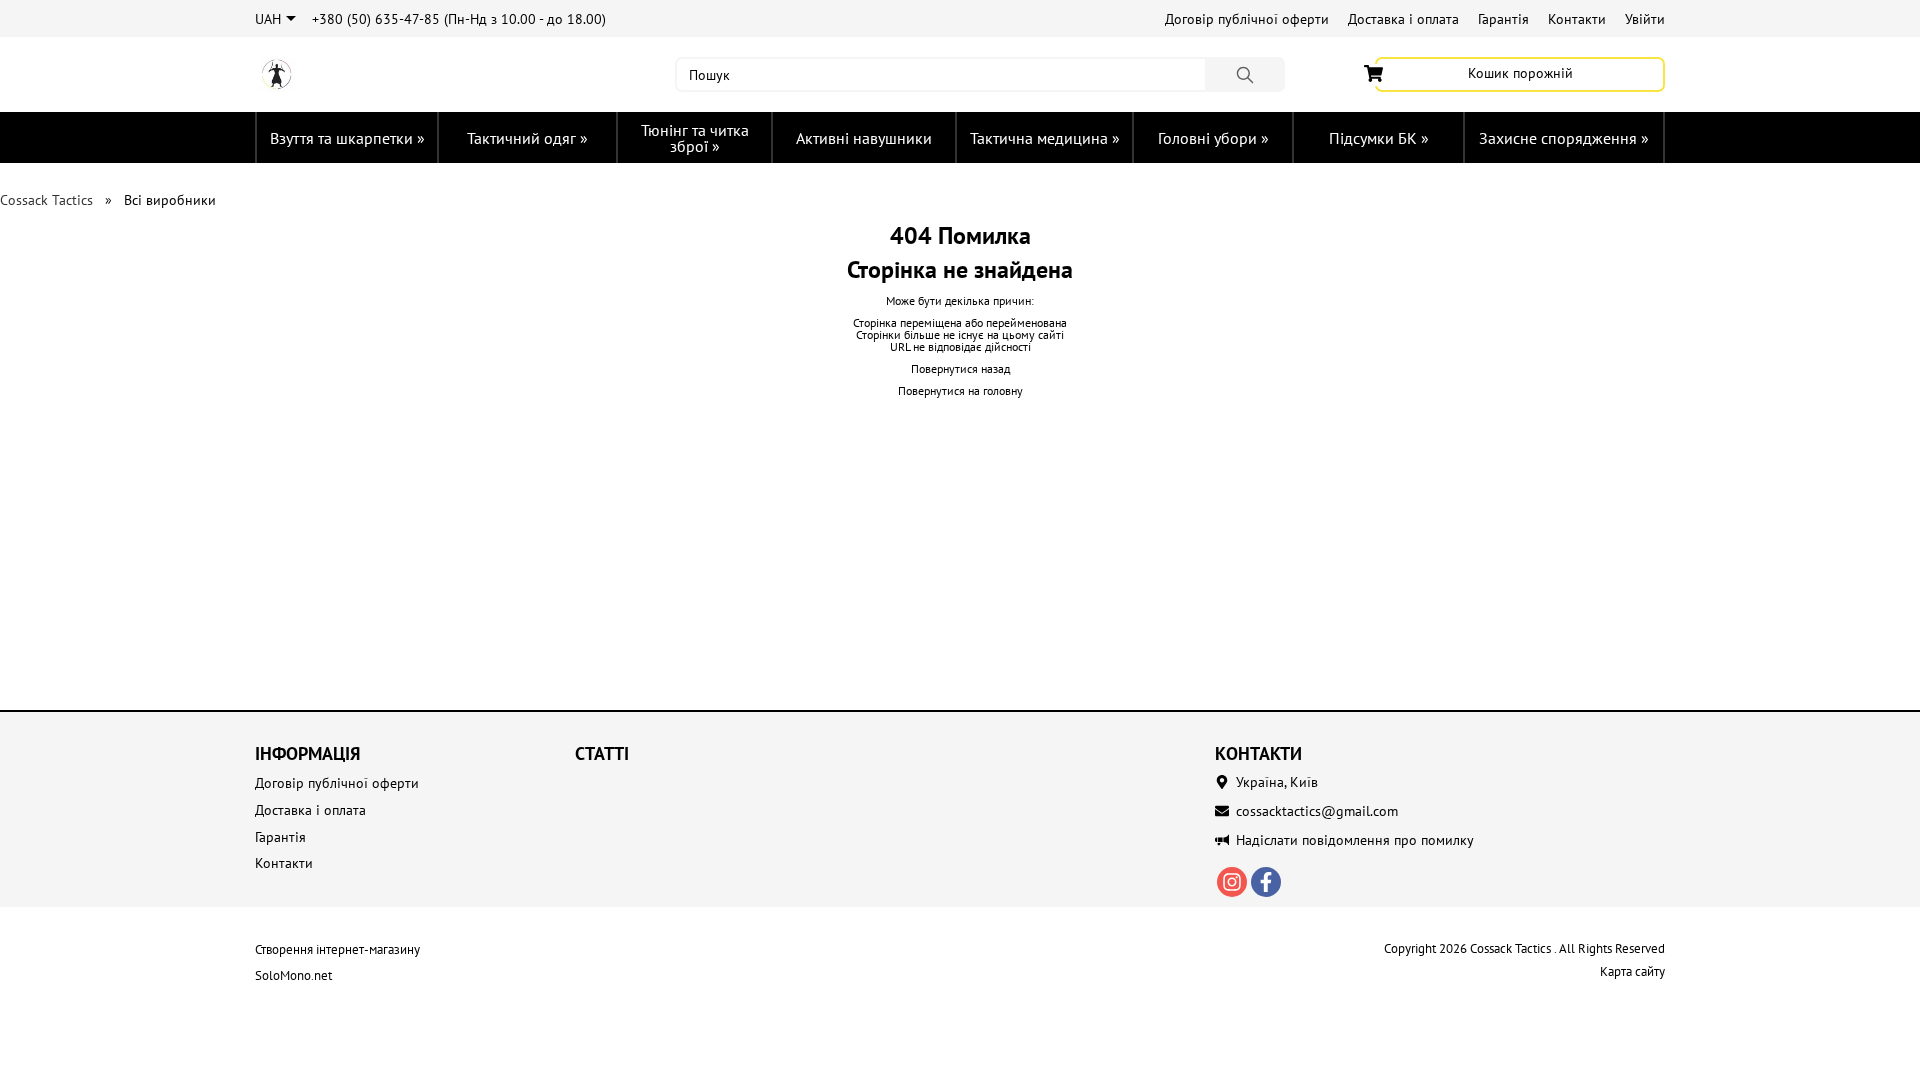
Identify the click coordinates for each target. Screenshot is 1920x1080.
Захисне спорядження (1564, 138)
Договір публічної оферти (1247, 19)
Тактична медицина (1045, 138)
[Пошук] (1245, 74)
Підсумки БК (1379, 138)
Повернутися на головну (960, 390)
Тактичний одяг (527, 138)
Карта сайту (1632, 971)
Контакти (1577, 19)
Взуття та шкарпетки (347, 138)
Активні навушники (864, 138)
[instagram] (1232, 882)
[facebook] (1266, 882)
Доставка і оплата (1403, 19)
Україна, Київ (1277, 782)
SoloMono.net (293, 976)
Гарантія (1503, 19)
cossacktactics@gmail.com (1317, 811)
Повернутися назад (960, 368)
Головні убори (1213, 138)
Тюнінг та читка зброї (695, 138)
